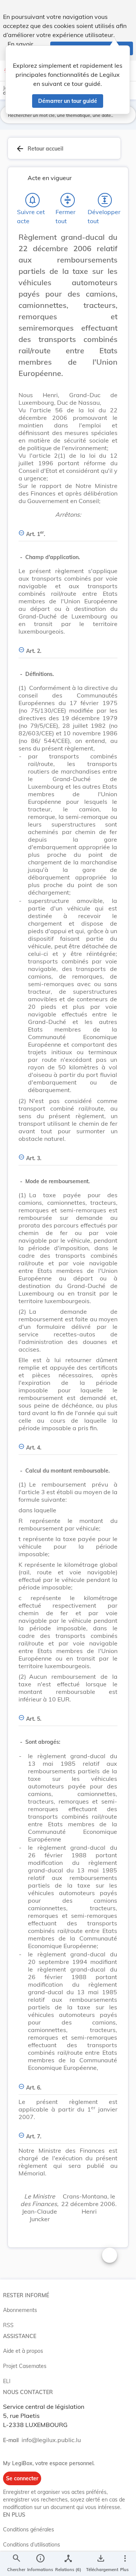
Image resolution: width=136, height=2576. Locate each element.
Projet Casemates (25, 2366)
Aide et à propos (23, 2351)
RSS (8, 2325)
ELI (7, 2381)
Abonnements (20, 2310)
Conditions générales (29, 2529)
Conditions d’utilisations (32, 2545)
